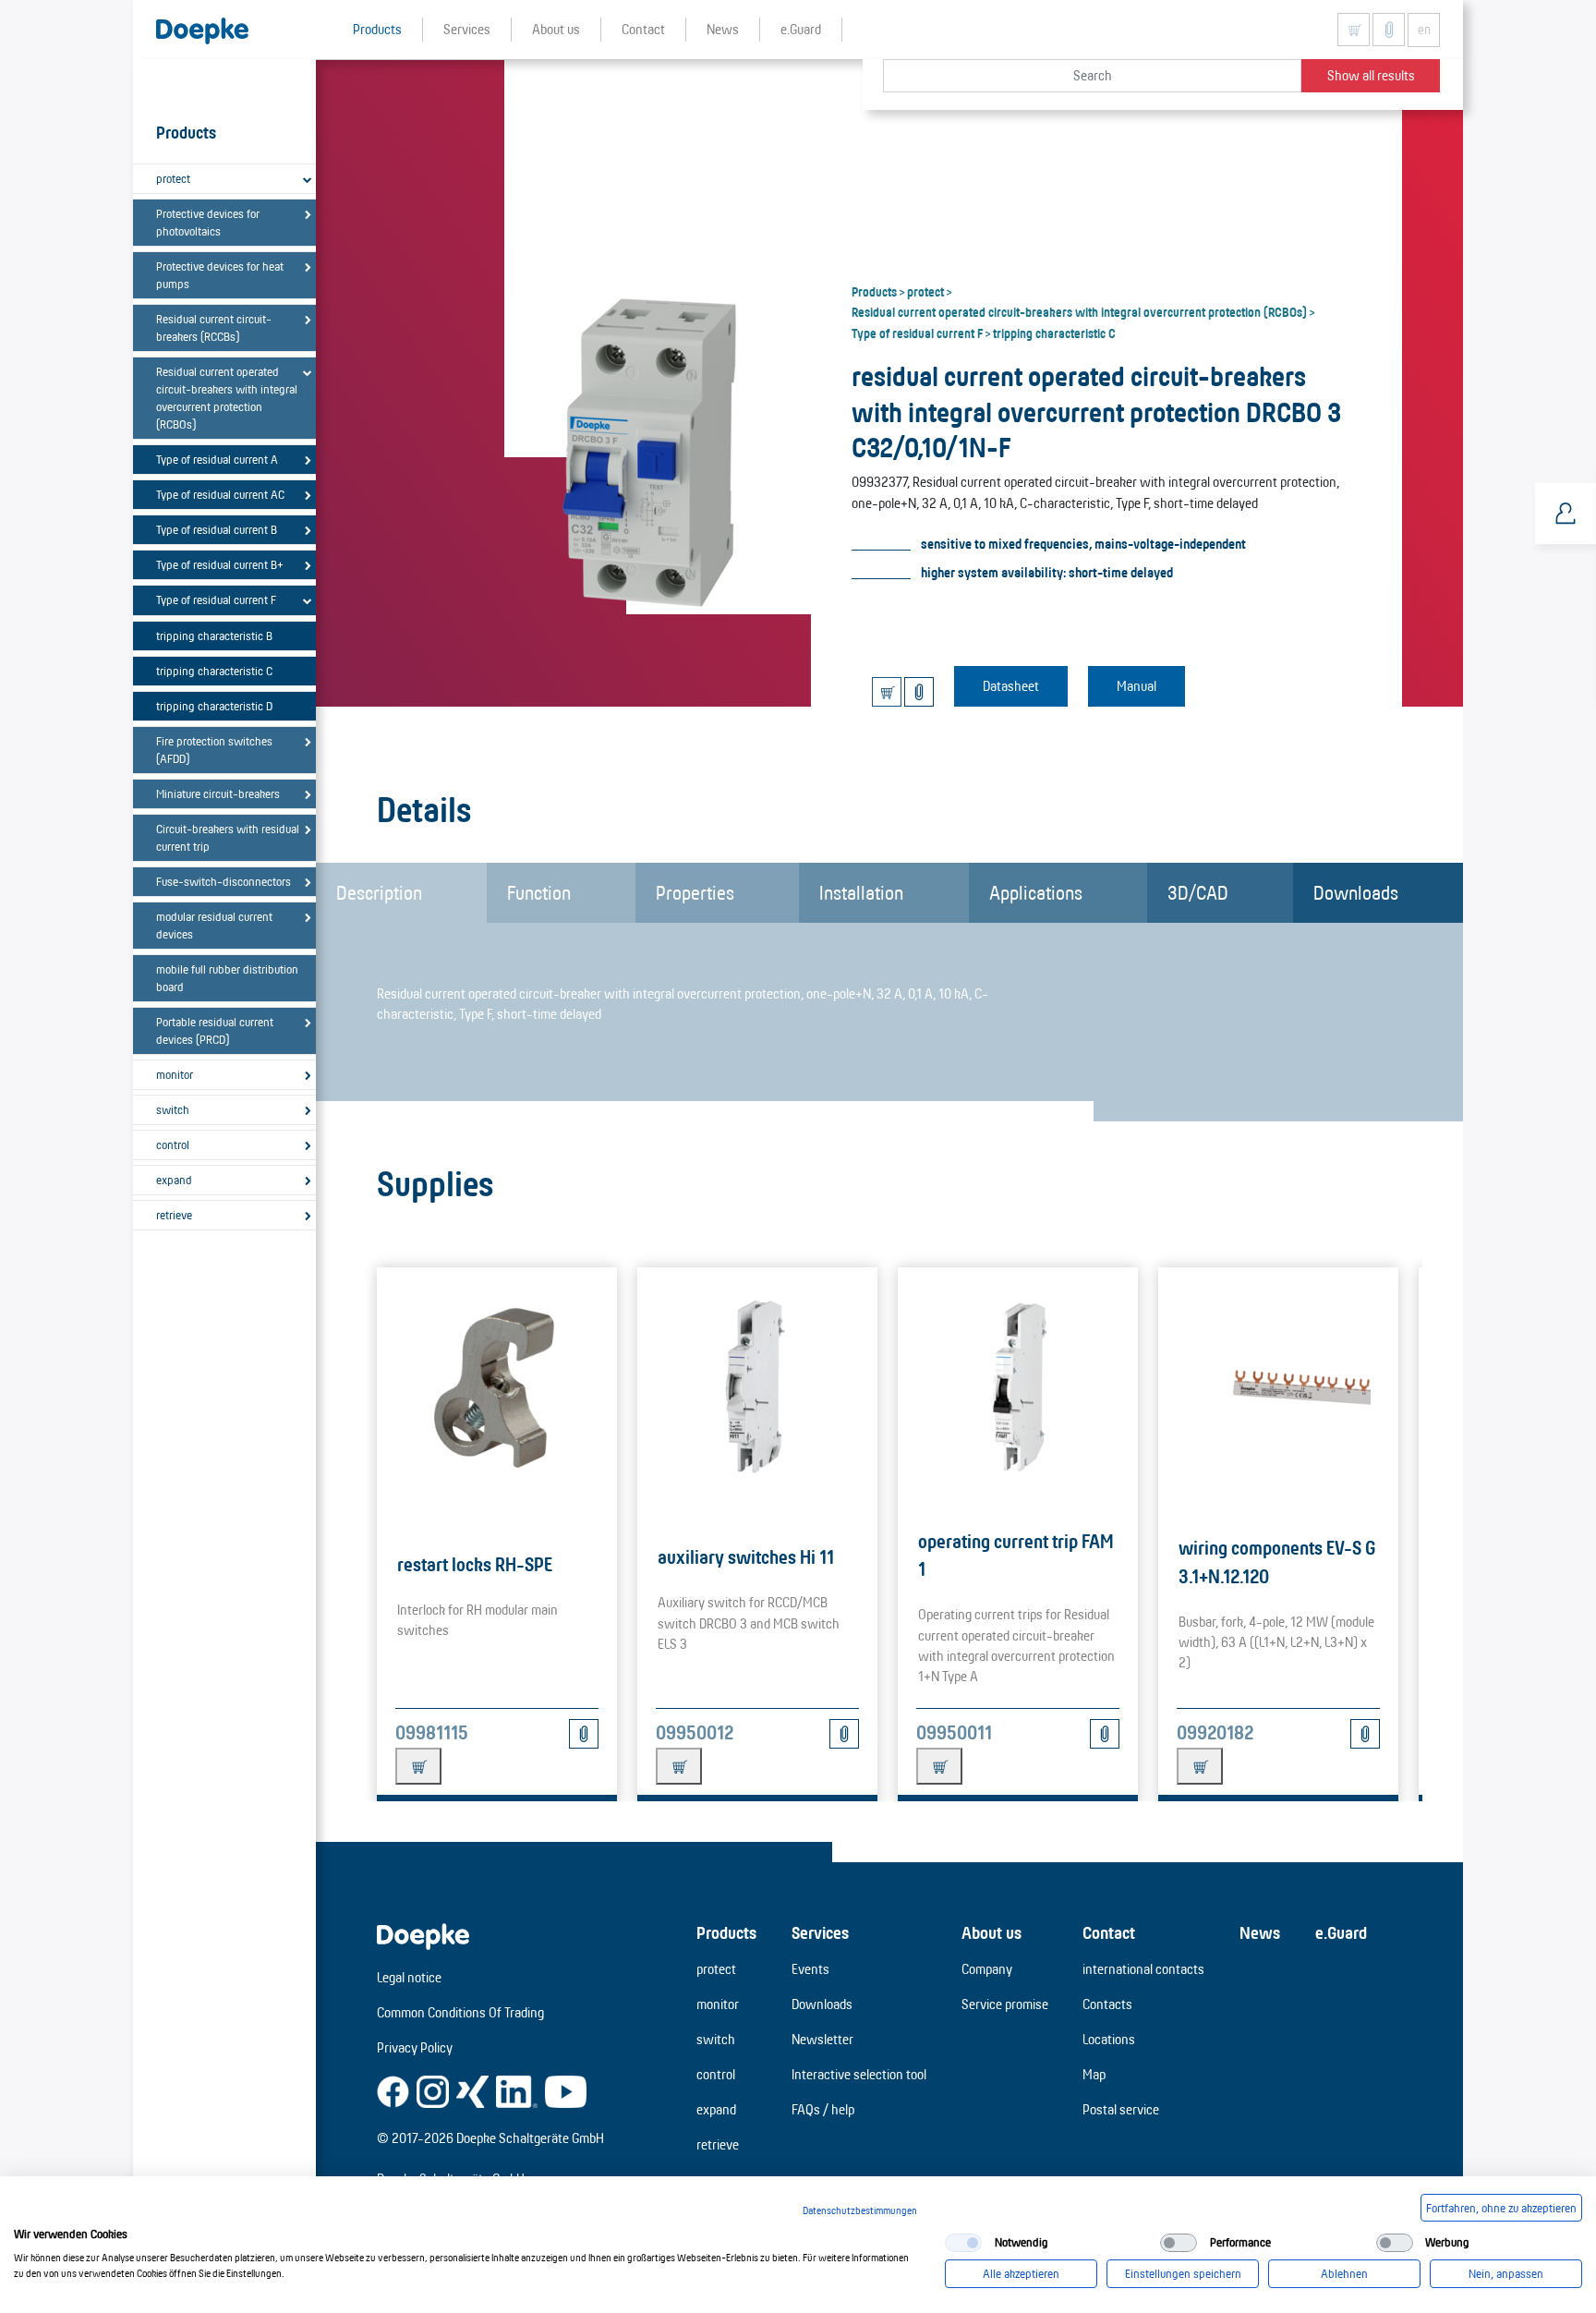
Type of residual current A (217, 459)
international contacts (1143, 1969)
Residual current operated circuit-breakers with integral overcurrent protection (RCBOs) (227, 398)
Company (987, 1969)
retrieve (174, 1215)
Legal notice (409, 1977)
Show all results (1371, 75)
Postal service (1121, 2109)
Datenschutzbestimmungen (860, 2210)
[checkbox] (963, 2243)
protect (173, 178)
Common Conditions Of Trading (460, 2012)
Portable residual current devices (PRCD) (215, 1030)
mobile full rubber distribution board (227, 978)
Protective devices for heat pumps (220, 275)
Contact (1109, 1932)
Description (379, 892)
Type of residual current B (217, 529)
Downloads (1356, 892)
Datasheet (1011, 686)
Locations (1109, 2039)
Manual (1137, 686)
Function (539, 892)
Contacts (1107, 2004)
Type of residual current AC (220, 494)
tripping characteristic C (214, 671)
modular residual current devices (214, 925)
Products (874, 291)
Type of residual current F (216, 599)
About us (991, 1932)
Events (810, 1969)
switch (173, 1109)
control (173, 1144)
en (1424, 30)
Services (820, 1932)
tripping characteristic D (214, 706)
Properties (695, 892)
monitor (175, 1074)
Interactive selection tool (859, 2074)
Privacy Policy (415, 2047)
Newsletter (822, 2039)
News (1260, 1932)
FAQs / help (823, 2109)
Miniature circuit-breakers (218, 793)
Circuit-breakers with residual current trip (228, 837)
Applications (1036, 892)
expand (174, 1180)
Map (1094, 2074)
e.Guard (1341, 1932)
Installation (861, 892)
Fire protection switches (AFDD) (214, 750)
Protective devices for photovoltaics (208, 222)
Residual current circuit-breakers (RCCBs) (214, 327)
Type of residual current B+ (220, 564)
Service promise (1005, 2004)
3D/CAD (1198, 892)
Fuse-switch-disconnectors (224, 881)
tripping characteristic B (214, 636)
